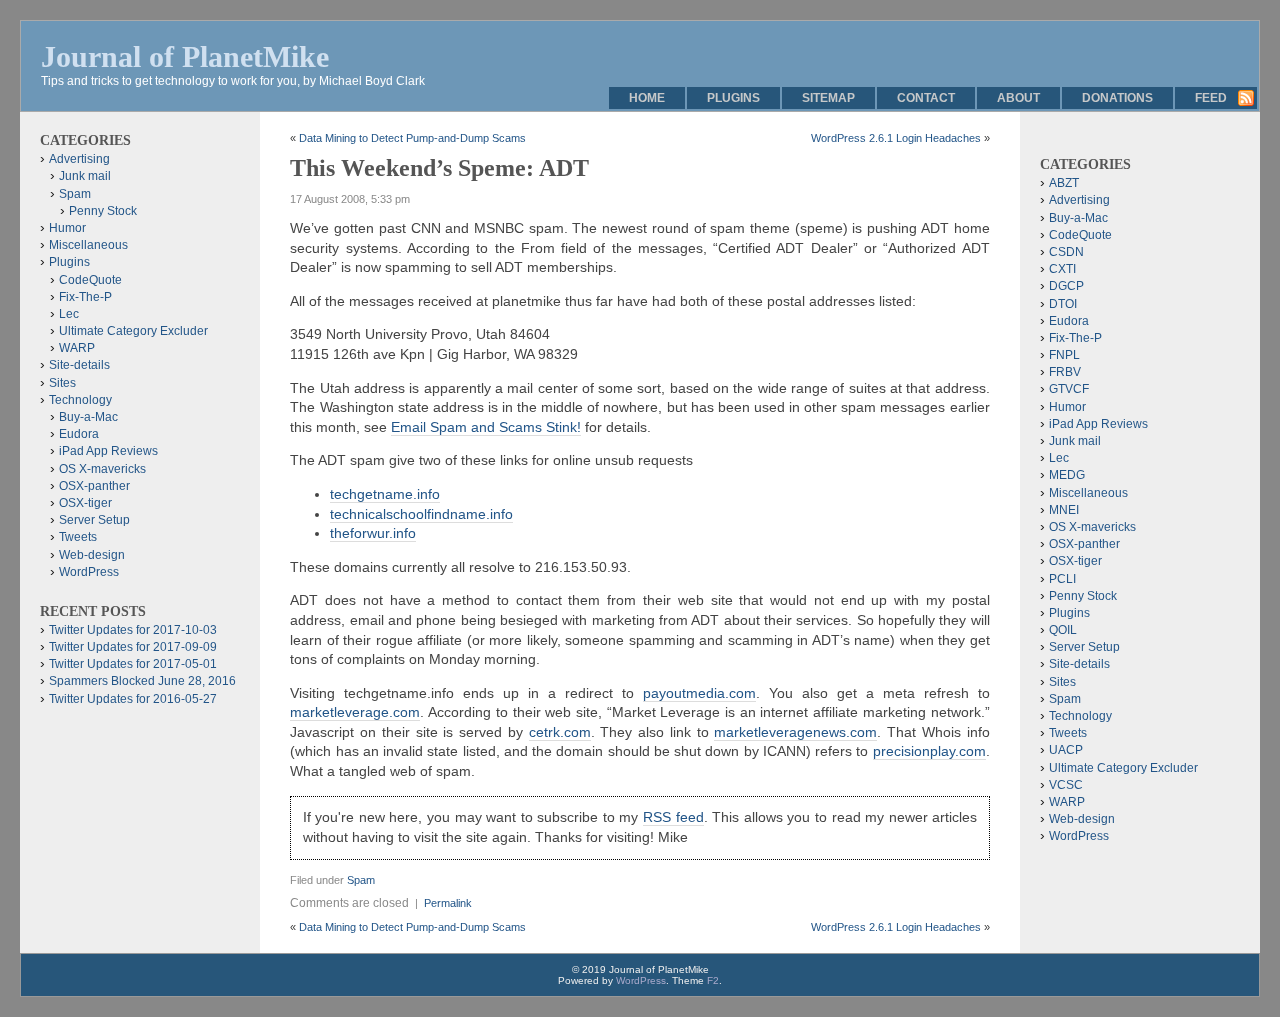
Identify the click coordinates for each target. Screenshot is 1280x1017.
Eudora (79, 434)
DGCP (1066, 286)
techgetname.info (385, 494)
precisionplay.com (929, 751)
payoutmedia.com (699, 693)
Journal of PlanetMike (185, 56)
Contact (926, 98)
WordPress (89, 572)
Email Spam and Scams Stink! (486, 427)
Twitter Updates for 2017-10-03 (133, 630)
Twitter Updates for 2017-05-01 (133, 664)
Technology (80, 400)
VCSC (1066, 785)
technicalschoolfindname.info (421, 514)
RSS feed (673, 817)
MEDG (1067, 475)
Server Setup (94, 520)
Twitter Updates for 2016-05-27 (133, 699)
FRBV (1065, 372)
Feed (1211, 98)
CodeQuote (90, 280)
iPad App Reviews (108, 451)
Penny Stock (103, 211)
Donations (1117, 98)
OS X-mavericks (102, 469)
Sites (62, 383)
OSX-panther (94, 486)
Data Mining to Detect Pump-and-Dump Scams (412, 138)
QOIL (1063, 630)
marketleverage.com (355, 712)
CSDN (1066, 252)
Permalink (448, 903)
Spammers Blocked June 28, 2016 (142, 681)
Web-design (92, 555)
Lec (69, 314)
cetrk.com (560, 732)
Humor (67, 228)
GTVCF (1069, 389)
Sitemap (828, 98)
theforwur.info (373, 533)
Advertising (79, 159)
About (1018, 98)
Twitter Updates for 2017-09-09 (133, 647)
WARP (77, 348)
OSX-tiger (85, 503)
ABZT (1064, 183)
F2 (713, 980)
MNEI (1064, 510)
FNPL (1064, 355)
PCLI (1062, 579)
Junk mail (85, 176)
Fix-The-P (85, 297)
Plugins (733, 98)
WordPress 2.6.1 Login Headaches (896, 138)
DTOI (1063, 304)
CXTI (1062, 269)
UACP (1066, 750)
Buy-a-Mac (88, 417)
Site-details (79, 365)
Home (647, 98)
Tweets (78, 537)
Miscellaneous (88, 245)
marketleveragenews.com (795, 732)
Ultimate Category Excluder (133, 331)
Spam (361, 880)
